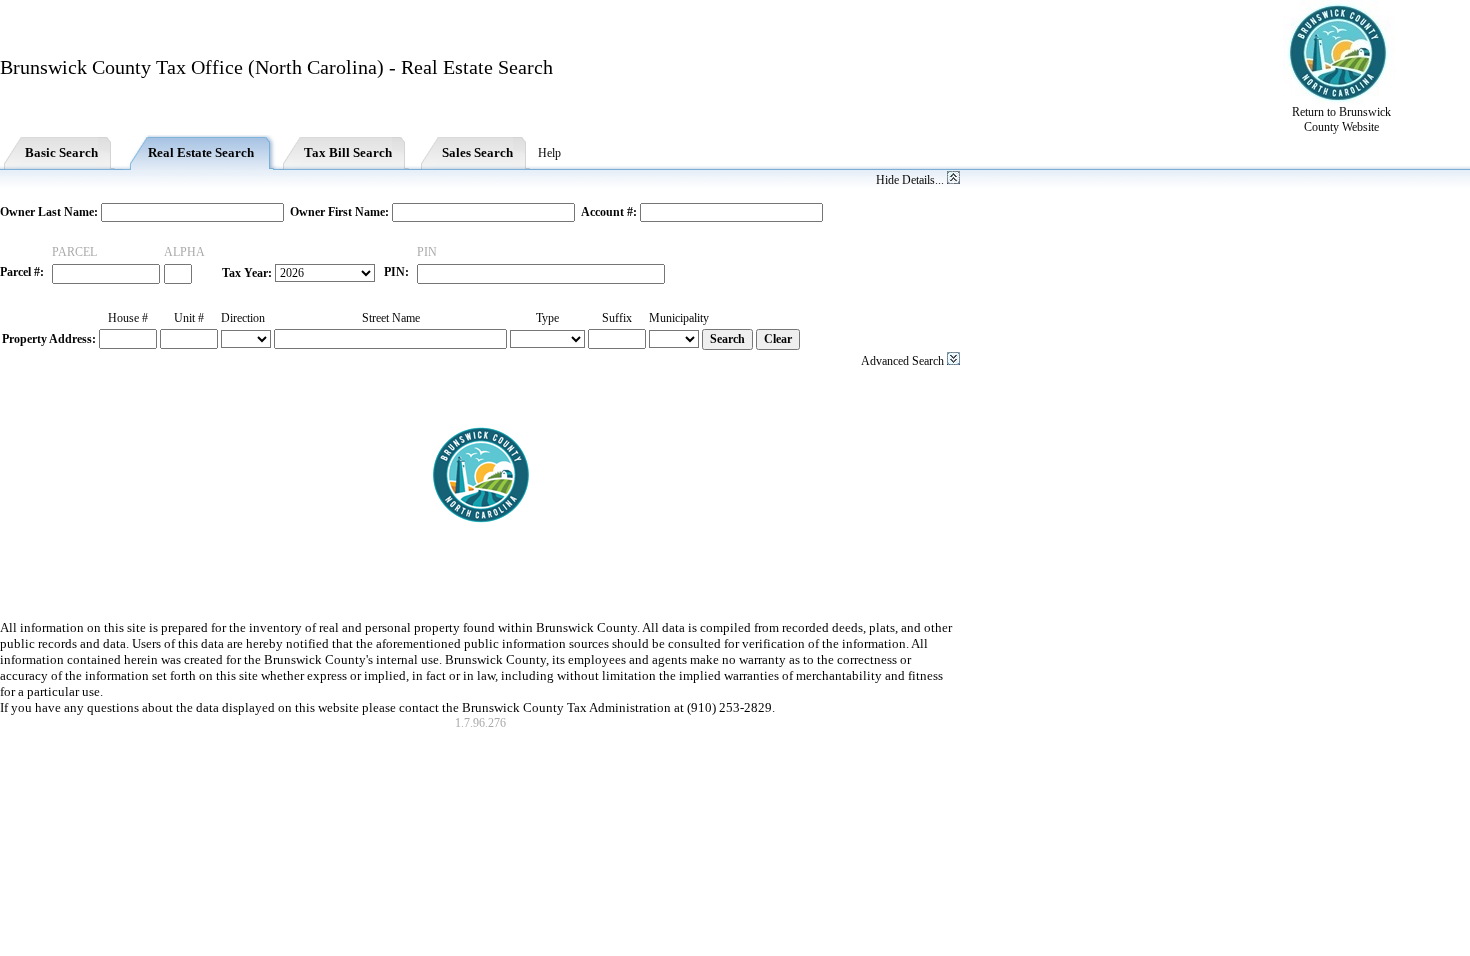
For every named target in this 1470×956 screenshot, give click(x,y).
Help (549, 153)
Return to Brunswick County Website (1341, 119)
